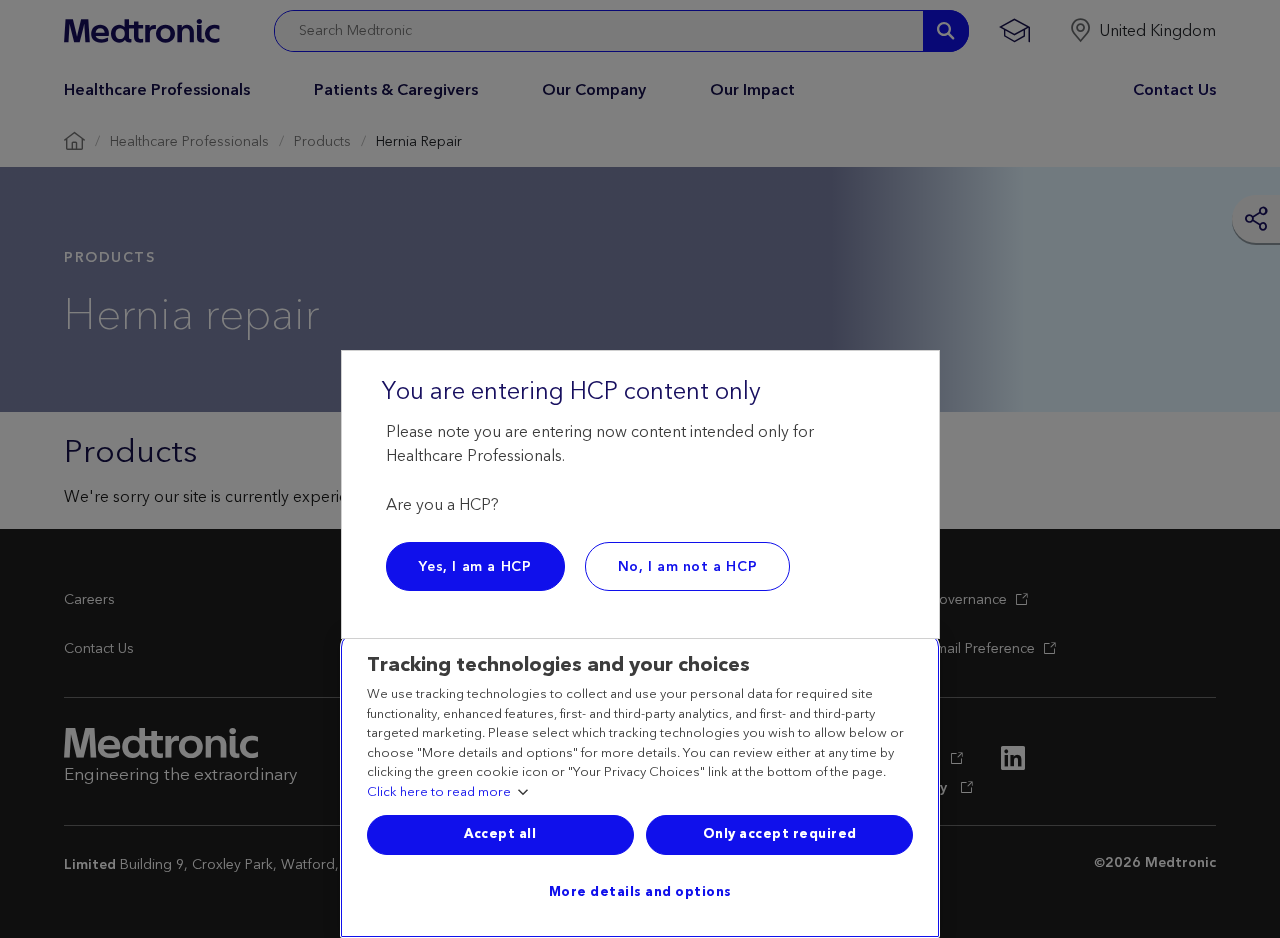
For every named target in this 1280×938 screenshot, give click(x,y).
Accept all (500, 834)
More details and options (640, 892)
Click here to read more (439, 793)
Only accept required (780, 834)
